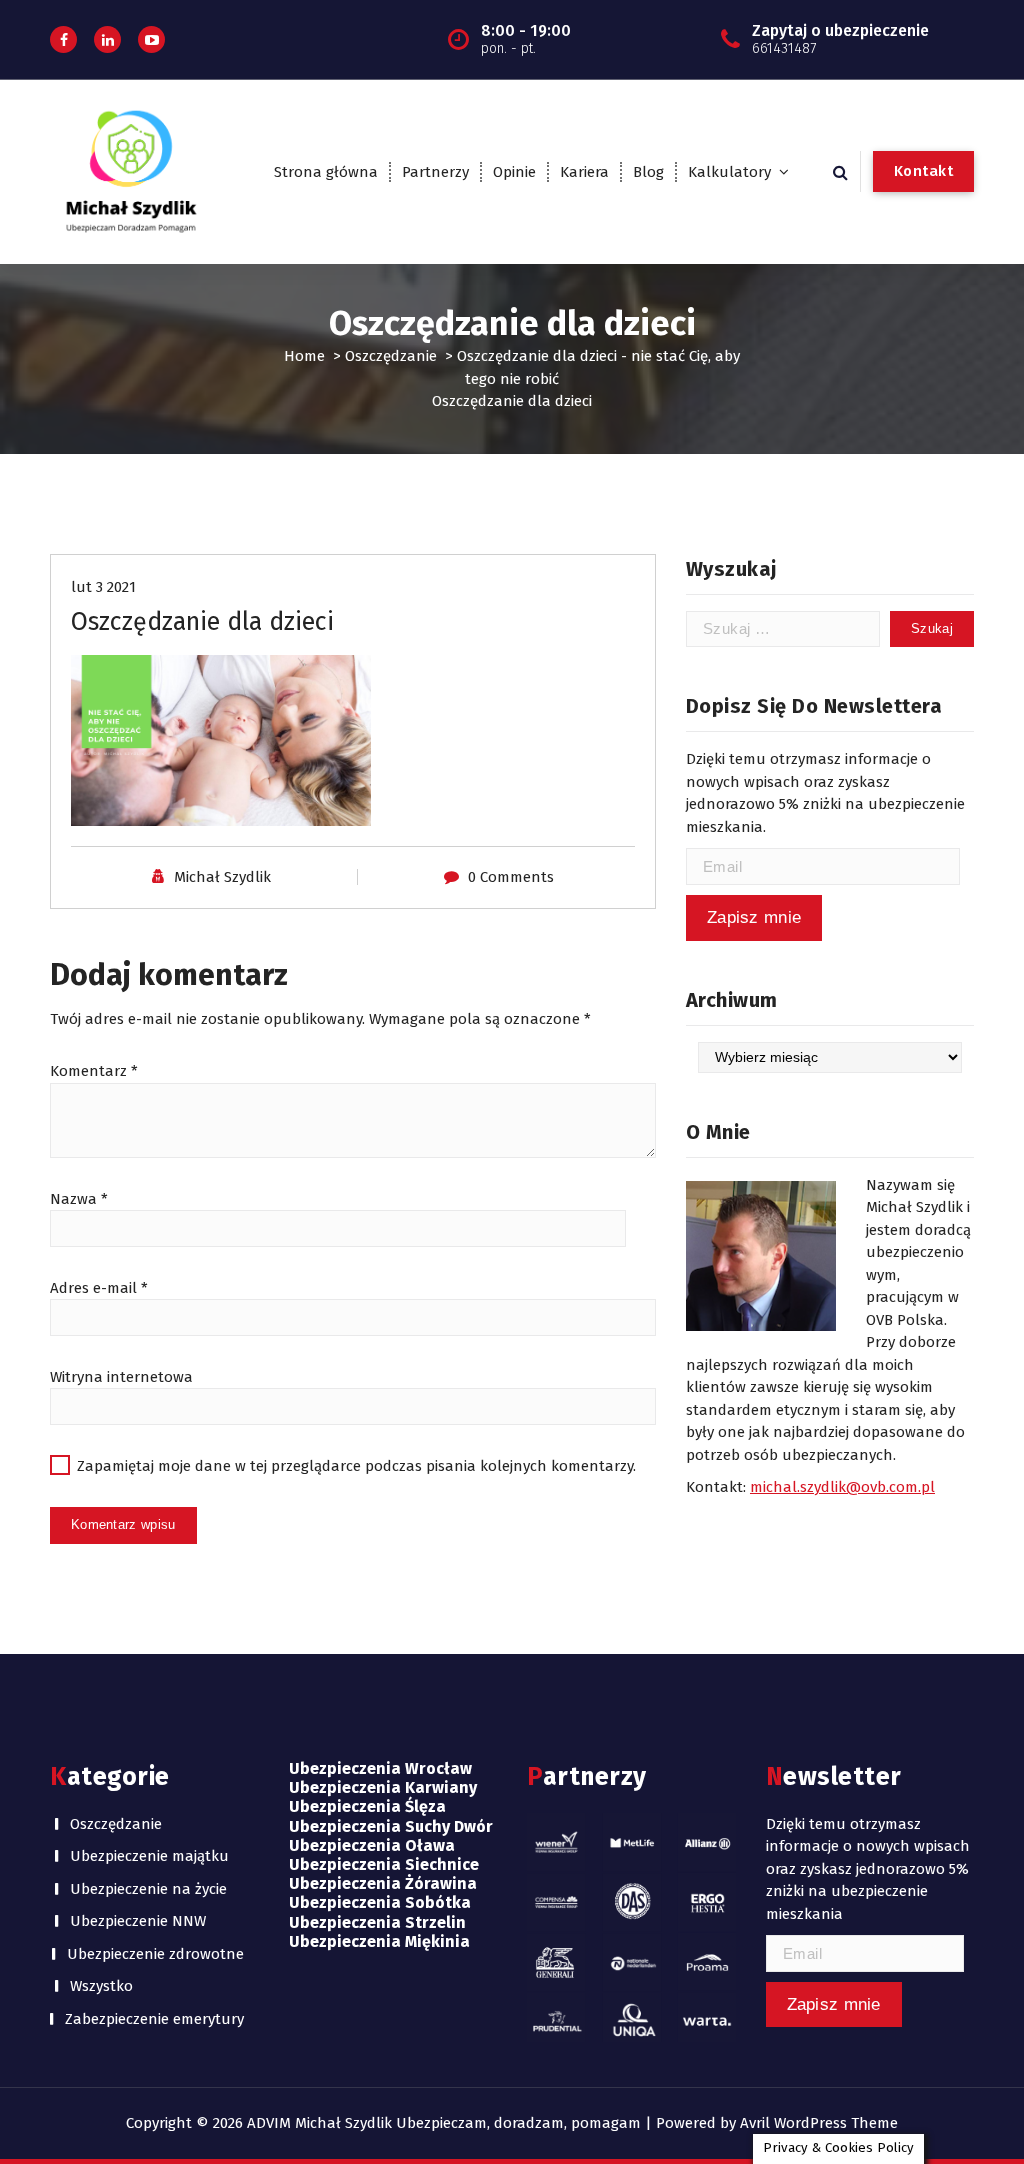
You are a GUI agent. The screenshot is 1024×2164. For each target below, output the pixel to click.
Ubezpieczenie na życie (148, 1889)
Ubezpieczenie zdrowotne (155, 1954)
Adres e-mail (99, 1288)
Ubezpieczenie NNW (138, 1921)
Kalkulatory (729, 172)
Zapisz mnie (754, 917)
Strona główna (326, 172)
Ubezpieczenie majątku (149, 1856)
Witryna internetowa (121, 1377)
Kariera (584, 172)
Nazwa (79, 1199)
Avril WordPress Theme (819, 2123)
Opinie (514, 172)
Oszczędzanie (391, 356)
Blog (648, 172)
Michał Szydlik (222, 877)
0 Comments (511, 877)
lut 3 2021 (103, 587)
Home (304, 356)
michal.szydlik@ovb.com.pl (842, 1487)
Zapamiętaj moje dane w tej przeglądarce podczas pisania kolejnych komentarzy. (356, 1466)
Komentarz (94, 1071)
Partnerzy (435, 172)
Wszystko (101, 1986)
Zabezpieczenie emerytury (154, 2019)
